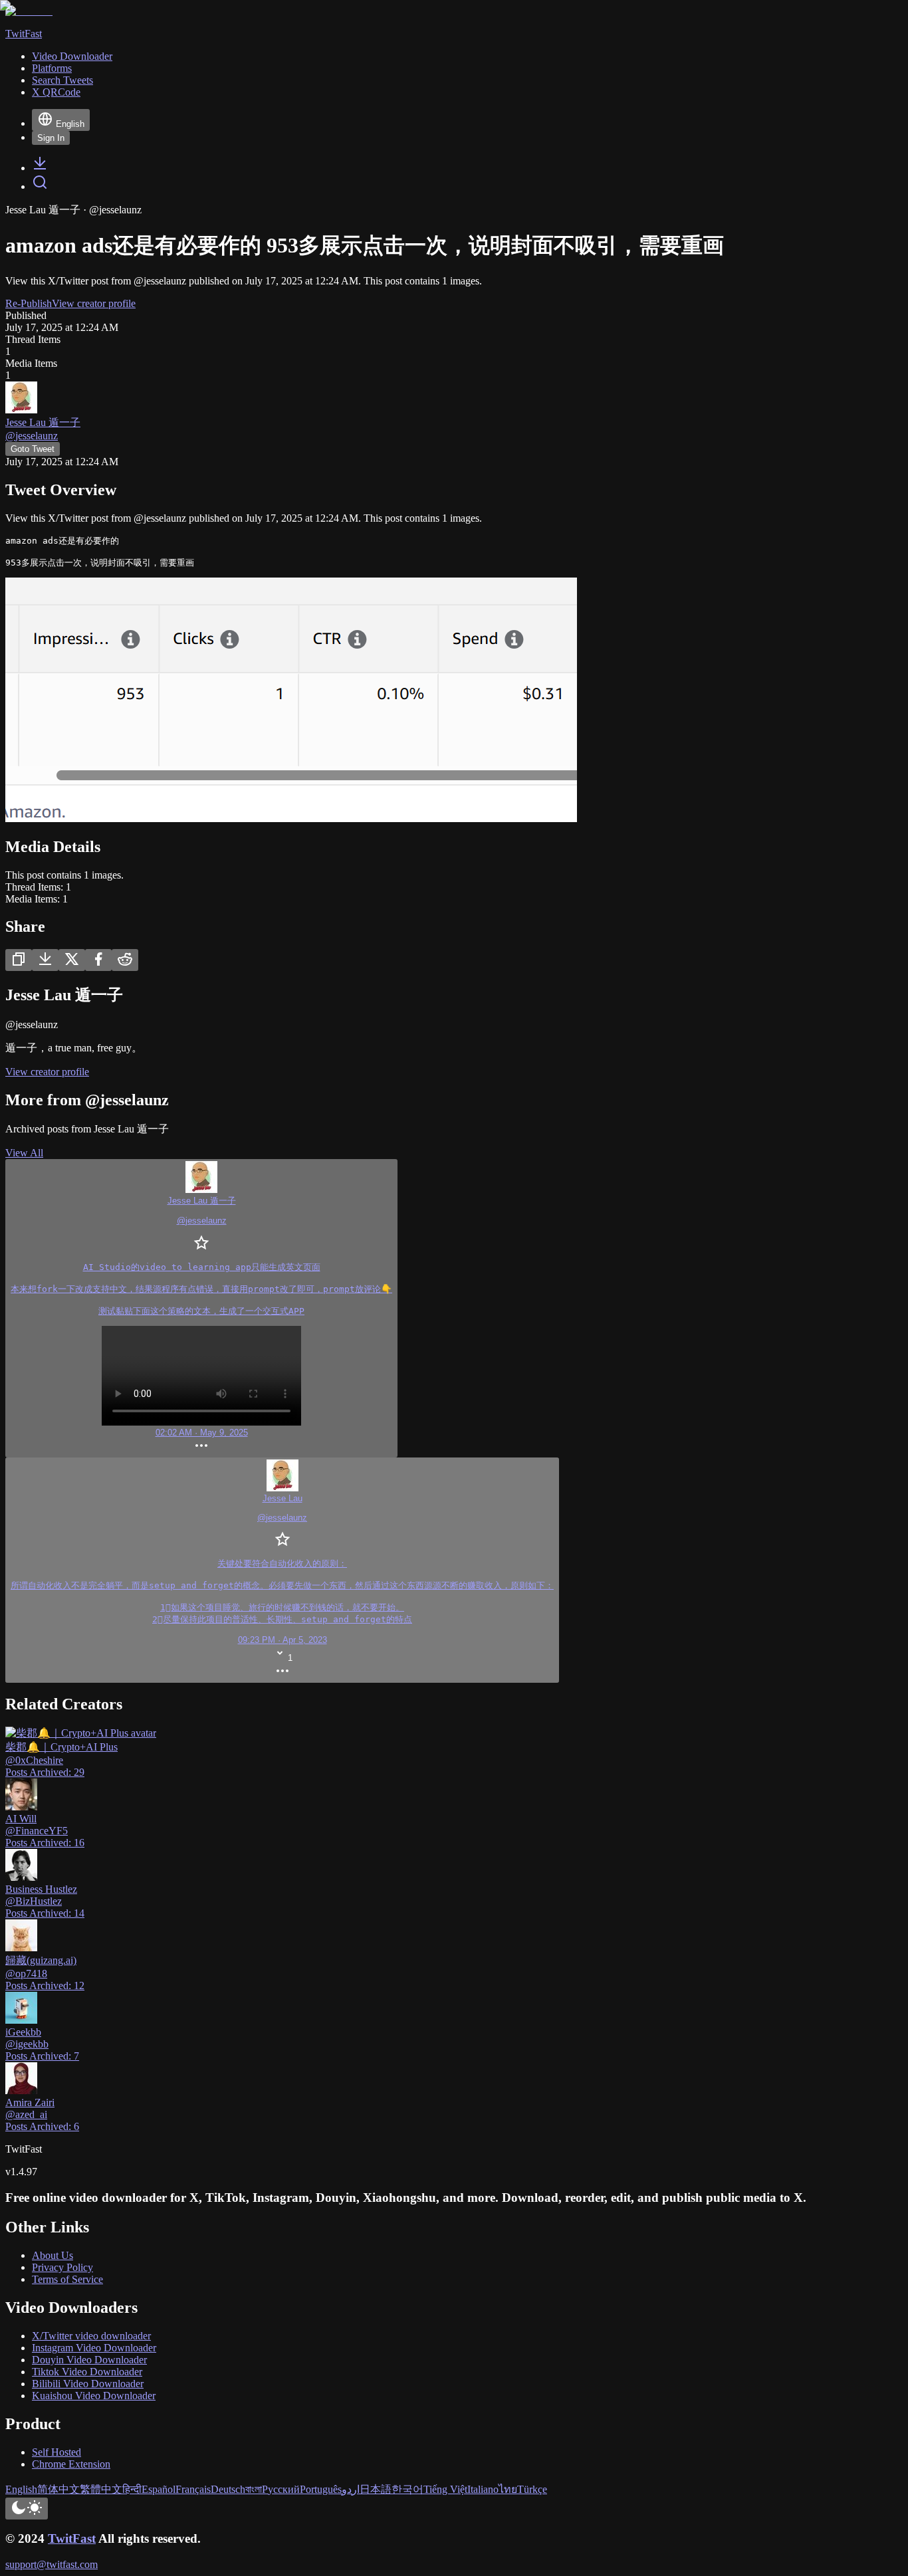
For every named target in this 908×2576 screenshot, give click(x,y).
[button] (282, 1570)
